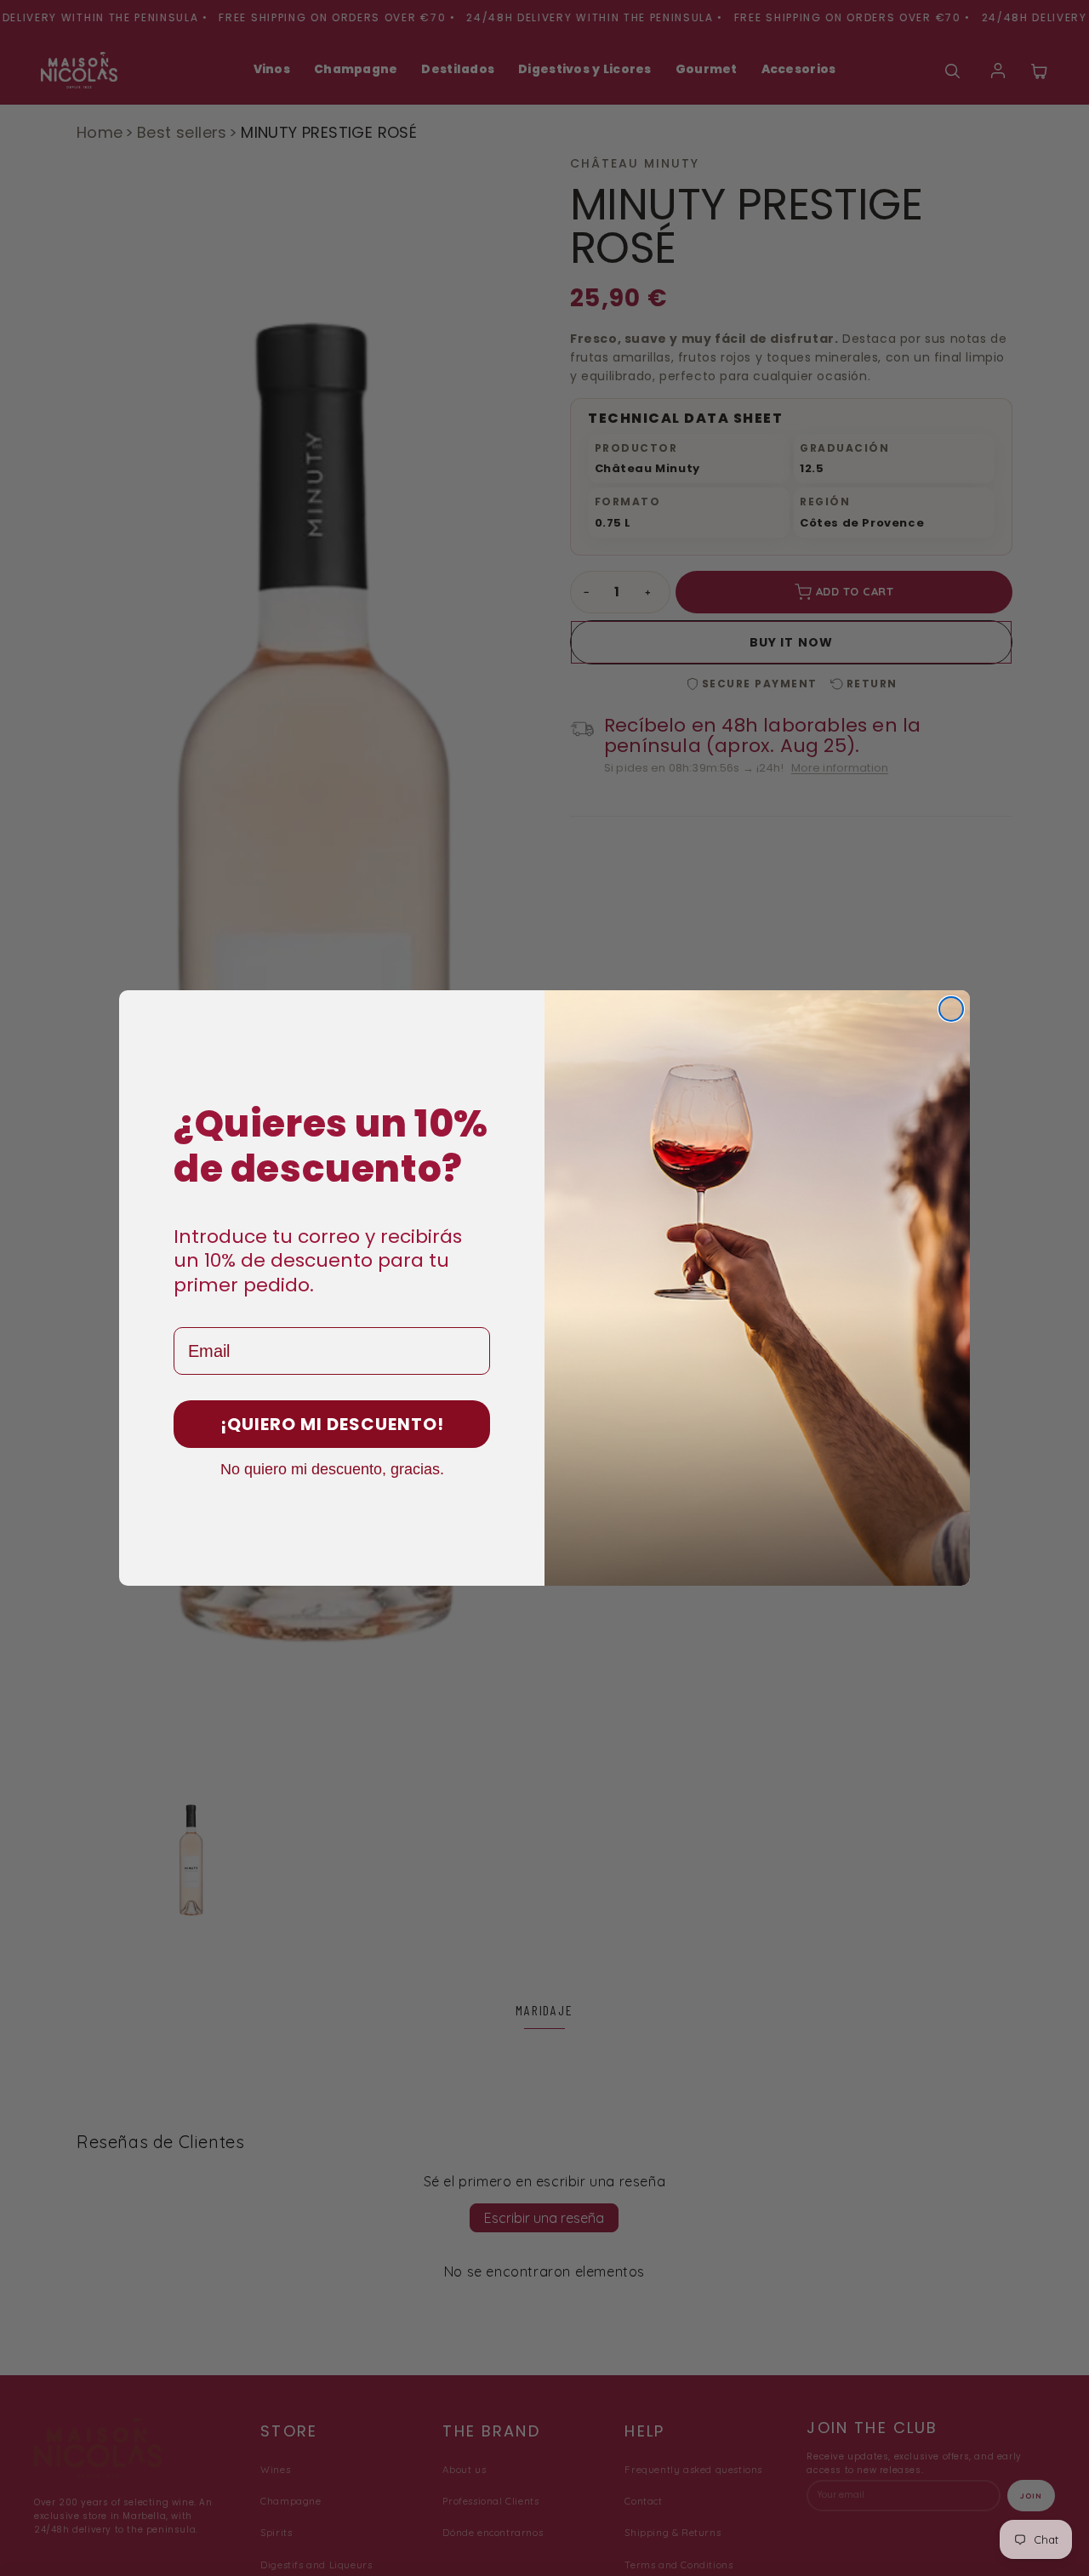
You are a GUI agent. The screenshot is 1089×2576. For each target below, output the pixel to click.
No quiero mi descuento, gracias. (332, 1468)
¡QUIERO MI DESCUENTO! (332, 1424)
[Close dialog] (951, 1009)
